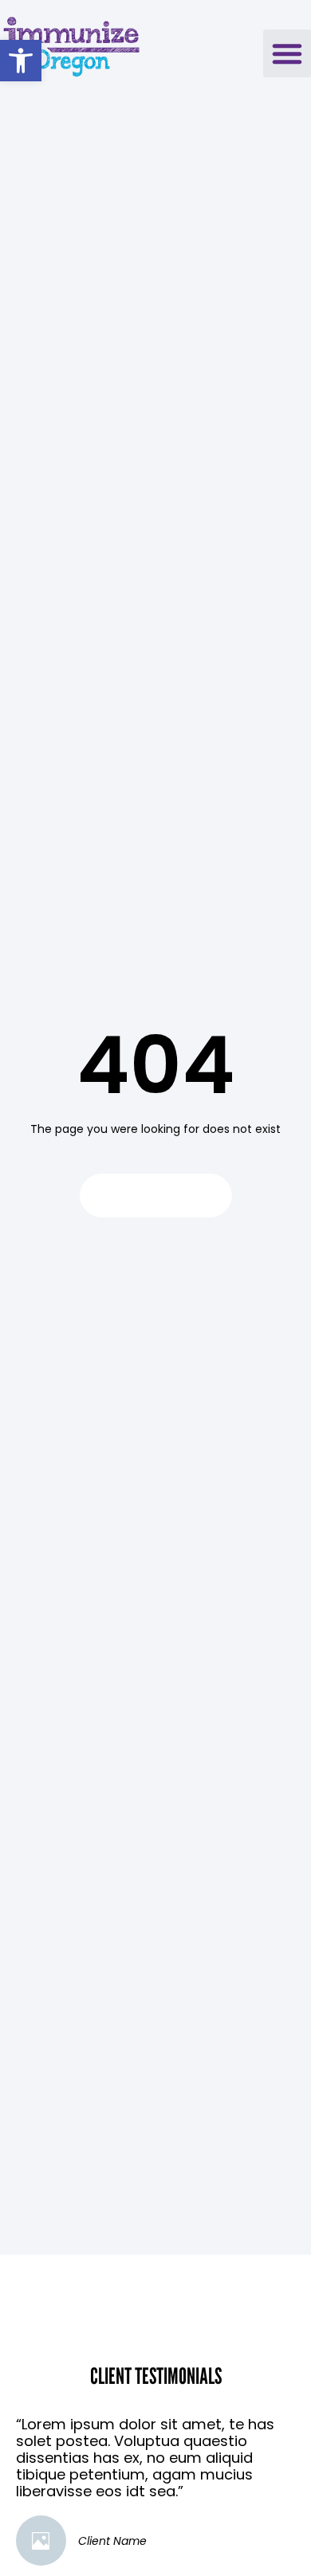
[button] (287, 53)
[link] (21, 61)
